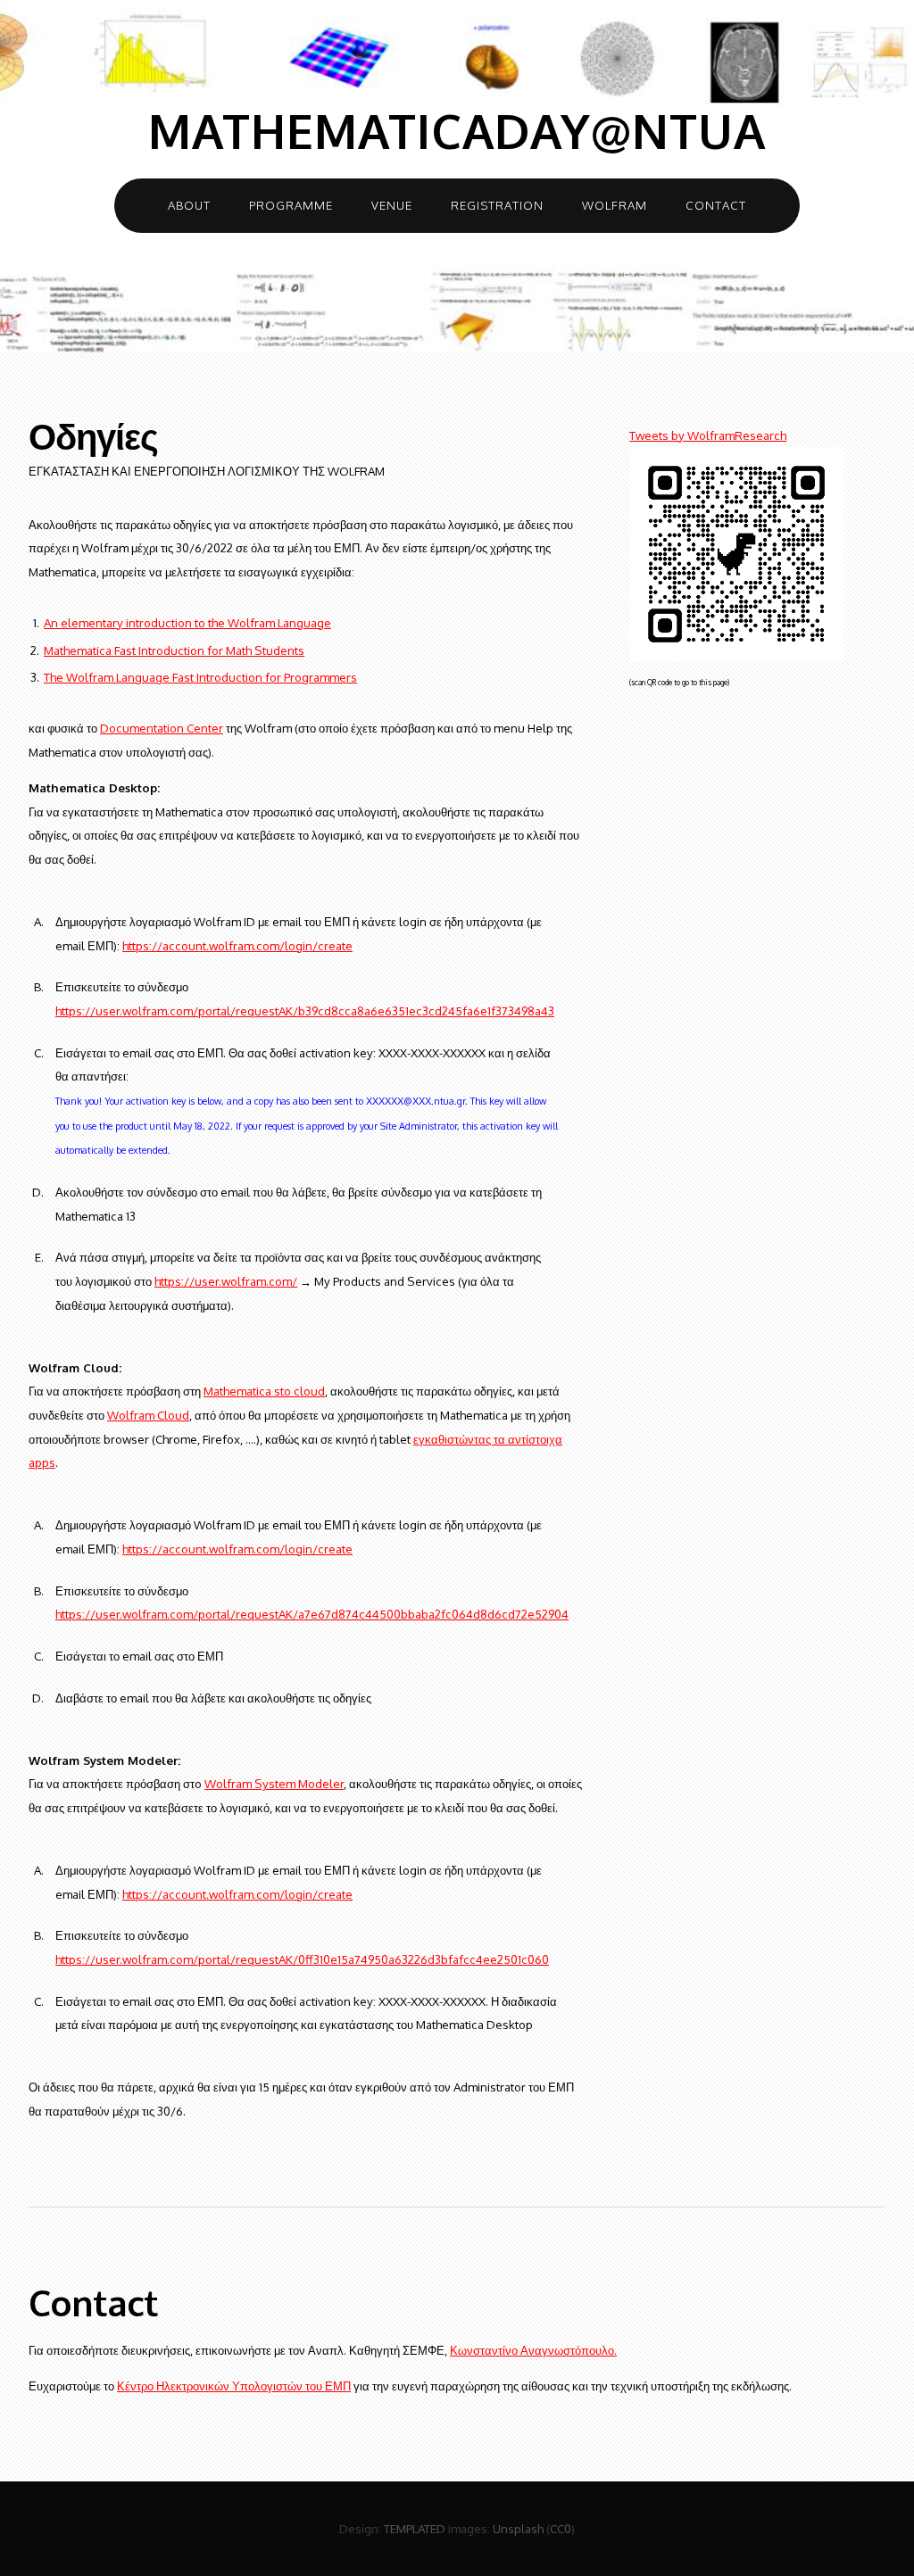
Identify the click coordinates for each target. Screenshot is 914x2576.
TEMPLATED (415, 2528)
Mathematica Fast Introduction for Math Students (174, 650)
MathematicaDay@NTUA (457, 131)
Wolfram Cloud (148, 1415)
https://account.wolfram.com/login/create (237, 945)
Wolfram (615, 205)
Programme (291, 205)
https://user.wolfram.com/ (226, 1281)
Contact (716, 205)
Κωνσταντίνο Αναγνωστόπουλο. (533, 2350)
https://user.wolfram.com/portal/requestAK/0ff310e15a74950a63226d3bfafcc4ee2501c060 (302, 1959)
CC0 (561, 2528)
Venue (392, 205)
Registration (497, 205)
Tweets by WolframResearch (708, 435)
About (189, 205)
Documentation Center (162, 728)
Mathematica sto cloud (264, 1391)
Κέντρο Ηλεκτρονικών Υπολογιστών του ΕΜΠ (234, 2385)
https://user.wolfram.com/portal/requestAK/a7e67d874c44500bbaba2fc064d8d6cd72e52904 (312, 1614)
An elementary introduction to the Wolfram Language (187, 622)
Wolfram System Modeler (274, 1783)
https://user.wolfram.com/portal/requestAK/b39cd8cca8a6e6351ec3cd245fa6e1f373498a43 (305, 1011)
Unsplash (518, 2528)
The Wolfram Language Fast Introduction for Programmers (200, 677)
